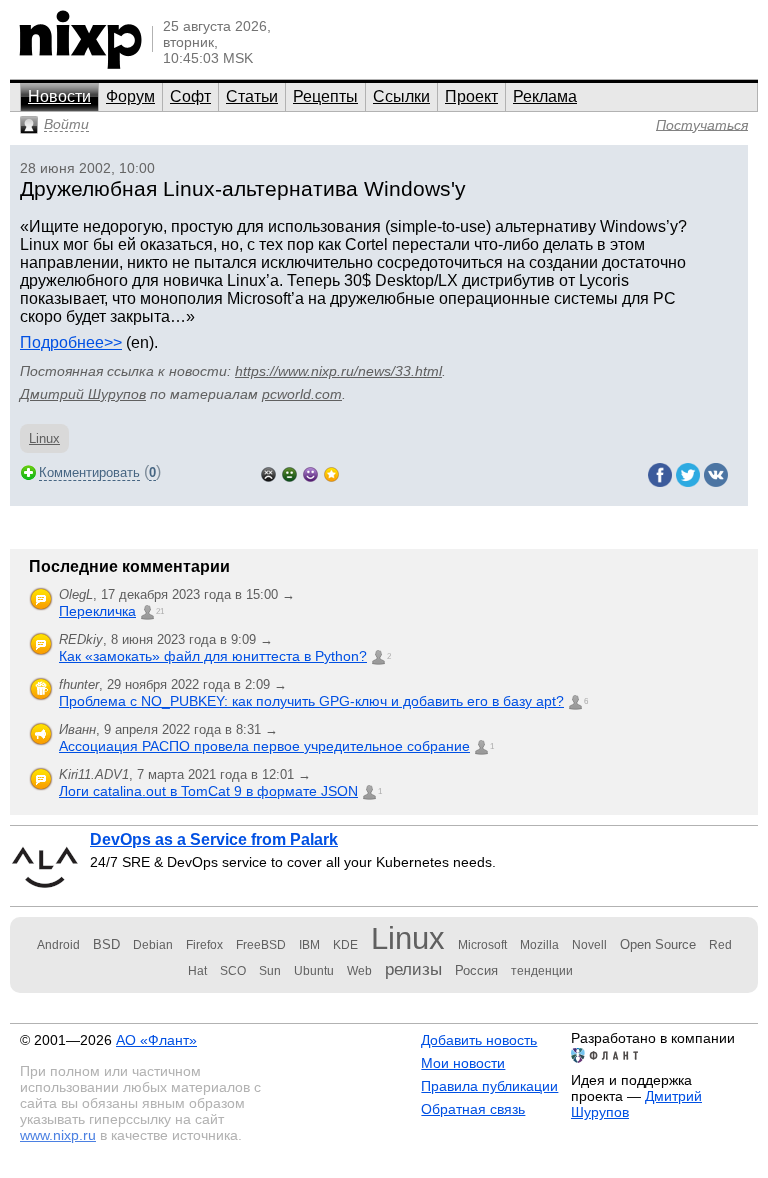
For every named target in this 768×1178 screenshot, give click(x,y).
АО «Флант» (156, 1040)
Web (359, 971)
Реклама (545, 96)
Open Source (658, 944)
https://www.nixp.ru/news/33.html (338, 371)
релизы (413, 969)
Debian (153, 945)
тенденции (542, 971)
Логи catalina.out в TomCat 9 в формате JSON (208, 791)
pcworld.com (302, 394)
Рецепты (325, 96)
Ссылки (401, 96)
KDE (345, 945)
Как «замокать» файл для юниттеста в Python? (213, 656)
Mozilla (539, 945)
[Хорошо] (310, 472)
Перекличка (97, 611)
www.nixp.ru (58, 1135)
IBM (309, 945)
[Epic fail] (268, 472)
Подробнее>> (71, 342)
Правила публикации (489, 1086)
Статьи (252, 96)
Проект (471, 96)
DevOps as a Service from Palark (214, 839)
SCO (233, 971)
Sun (270, 971)
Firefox (204, 945)
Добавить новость (479, 1040)
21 (160, 611)
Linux (44, 438)
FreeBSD (261, 945)
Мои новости (463, 1063)
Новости (59, 96)
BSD (106, 944)
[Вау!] (331, 472)
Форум (130, 96)
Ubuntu (314, 971)
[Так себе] (289, 472)
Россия (476, 970)
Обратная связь (473, 1109)
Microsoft (482, 945)
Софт (190, 96)
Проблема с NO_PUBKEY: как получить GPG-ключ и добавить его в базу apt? (311, 701)
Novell (589, 945)
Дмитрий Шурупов (83, 394)
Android (58, 945)
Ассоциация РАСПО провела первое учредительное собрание (264, 746)
